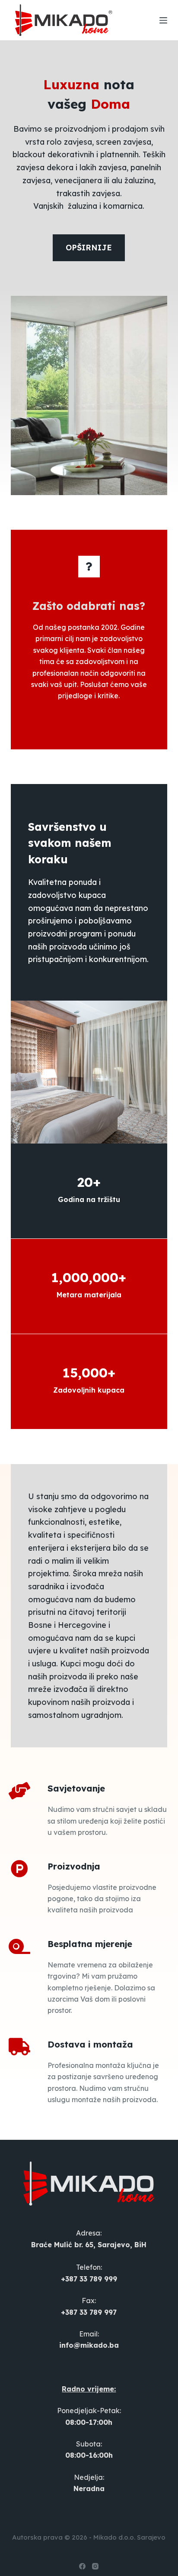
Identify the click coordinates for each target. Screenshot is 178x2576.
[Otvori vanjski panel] (163, 20)
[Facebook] (82, 2566)
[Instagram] (95, 2566)
